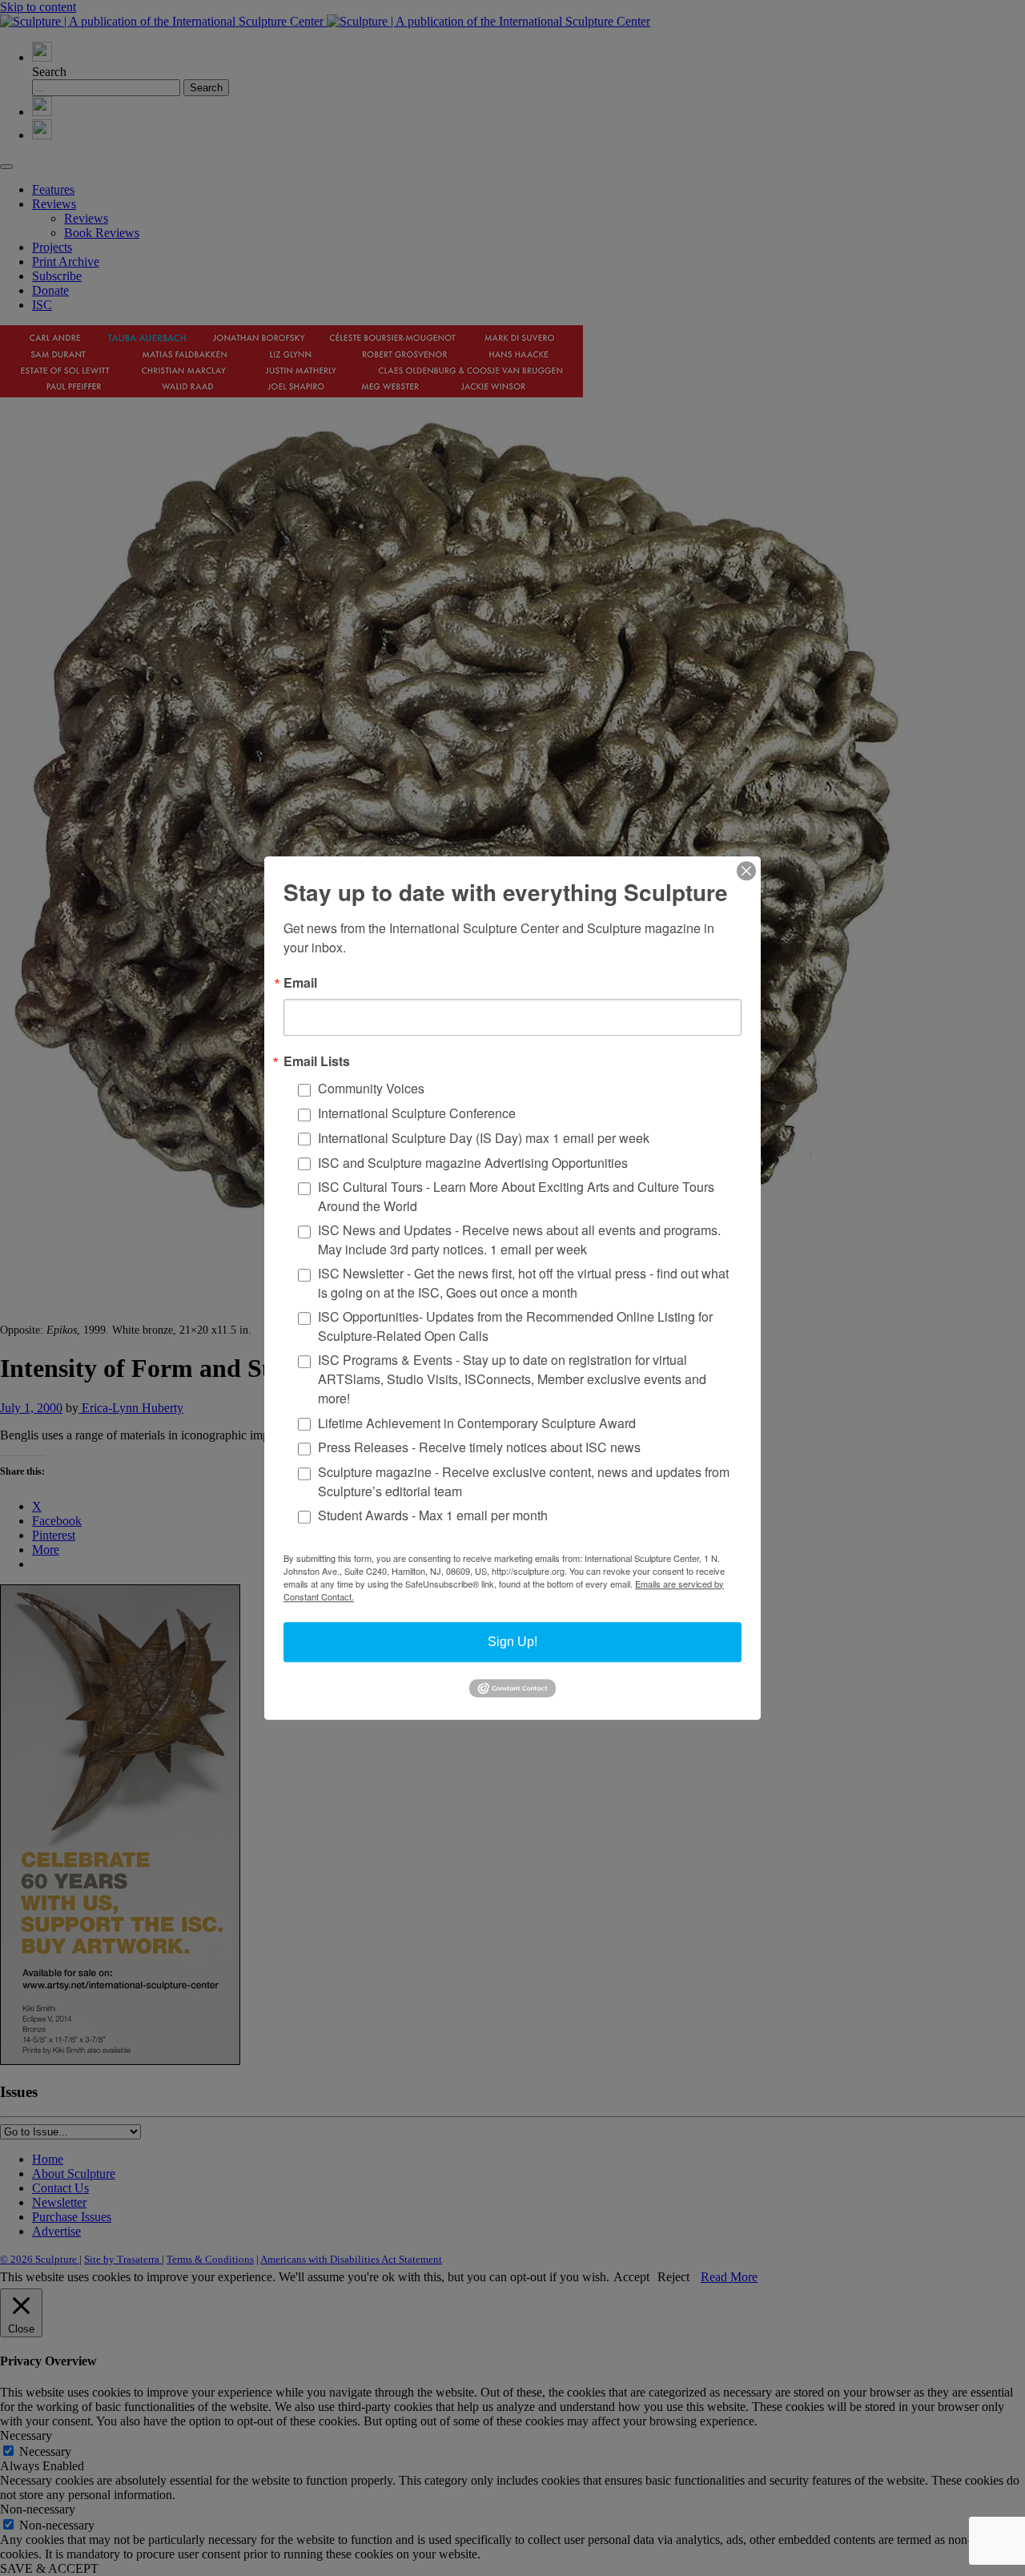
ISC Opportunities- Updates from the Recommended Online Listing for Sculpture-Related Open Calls (515, 1326)
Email (300, 983)
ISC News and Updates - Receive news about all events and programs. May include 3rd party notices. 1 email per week (519, 1240)
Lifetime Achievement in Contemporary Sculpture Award (477, 1423)
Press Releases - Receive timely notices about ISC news (479, 1448)
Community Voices (371, 1089)
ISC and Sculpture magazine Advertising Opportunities (473, 1163)
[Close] (746, 871)
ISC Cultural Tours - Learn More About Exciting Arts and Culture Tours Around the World (516, 1196)
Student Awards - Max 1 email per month (433, 1516)
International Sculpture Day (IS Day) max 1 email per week (484, 1138)
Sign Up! (512, 1642)
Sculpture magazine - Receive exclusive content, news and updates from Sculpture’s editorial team (524, 1481)
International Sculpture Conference (417, 1113)
